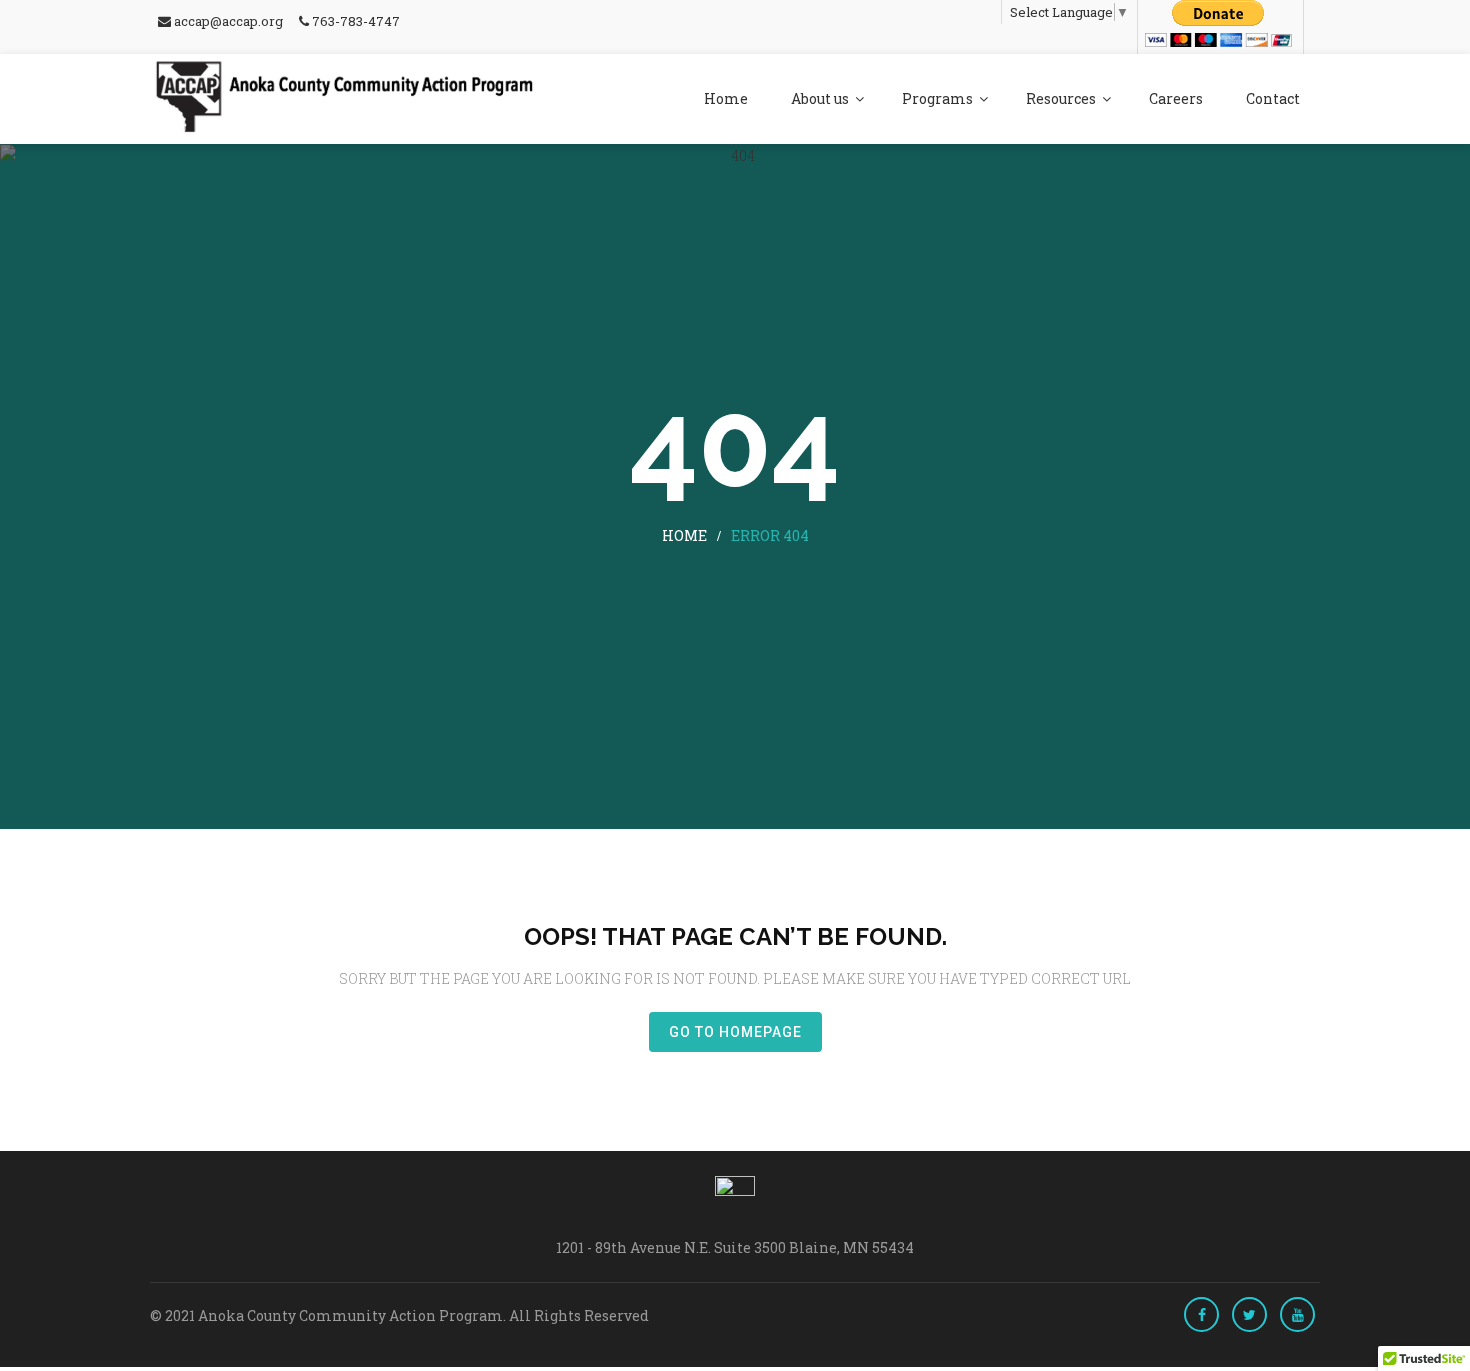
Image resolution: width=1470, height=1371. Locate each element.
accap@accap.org (227, 21)
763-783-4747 (354, 21)
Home (726, 98)
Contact (1273, 98)
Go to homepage (735, 1032)
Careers (1176, 98)
